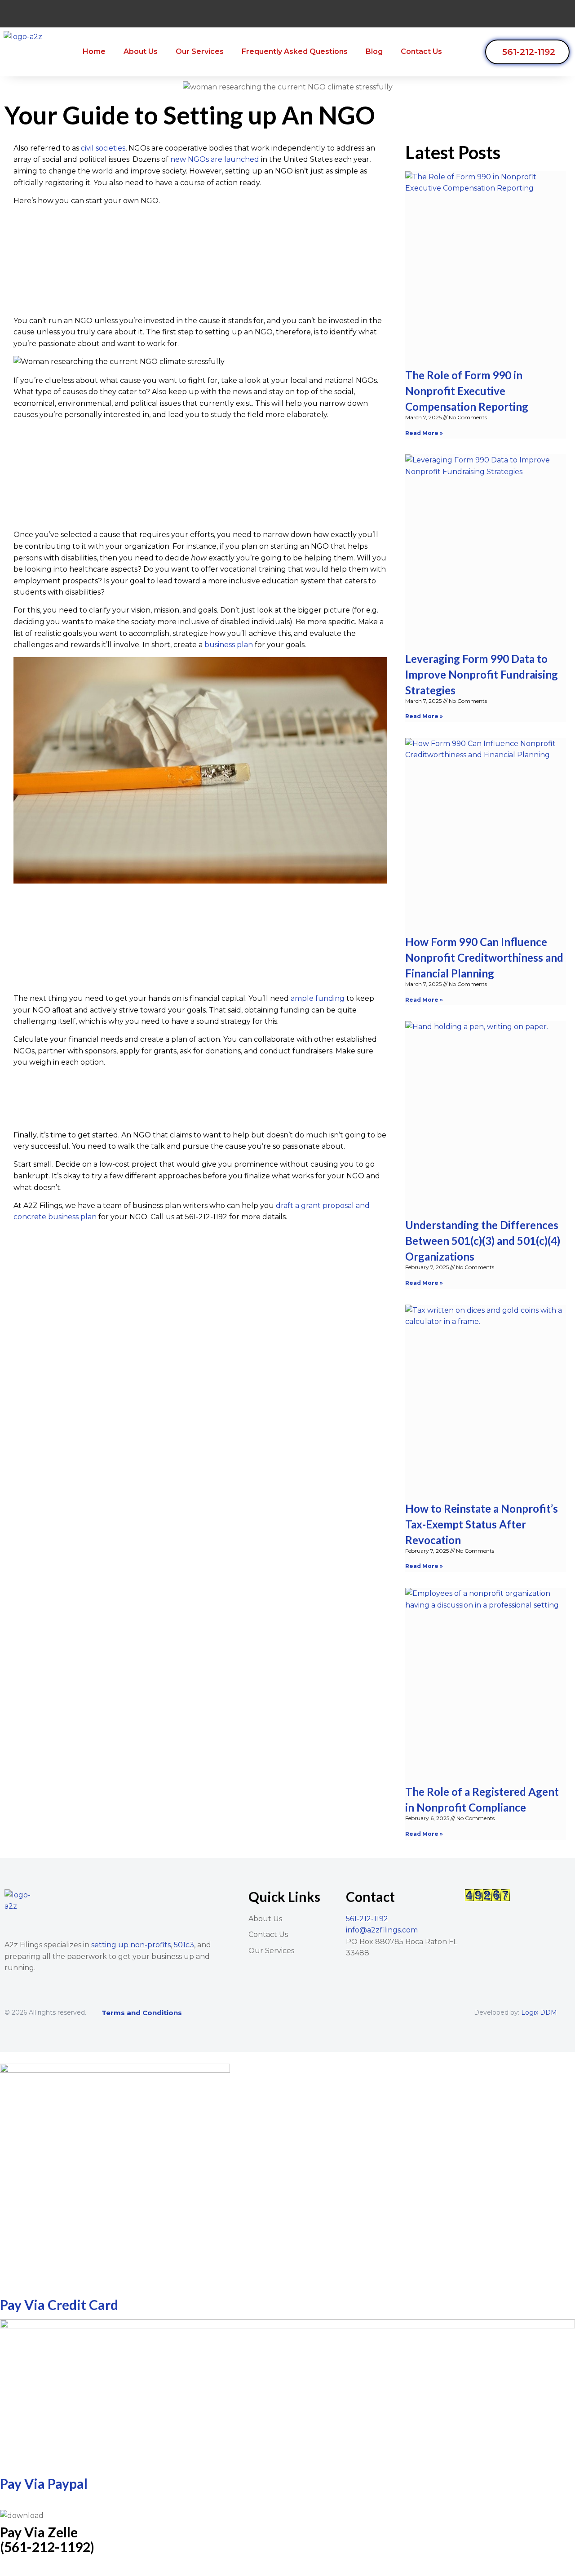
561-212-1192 (367, 1919)
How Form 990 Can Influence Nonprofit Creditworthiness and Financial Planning (484, 957)
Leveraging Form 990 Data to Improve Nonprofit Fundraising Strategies (482, 674)
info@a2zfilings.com (382, 1930)
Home (94, 51)
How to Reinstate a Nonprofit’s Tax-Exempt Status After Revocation (482, 1524)
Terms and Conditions (142, 2013)
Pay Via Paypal (44, 2483)
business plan (229, 645)
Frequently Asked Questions (295, 51)
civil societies (103, 148)
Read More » (424, 433)
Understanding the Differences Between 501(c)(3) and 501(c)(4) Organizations (483, 1241)
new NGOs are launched (215, 159)
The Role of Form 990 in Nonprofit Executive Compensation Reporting (467, 391)
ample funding (318, 998)
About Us (141, 51)
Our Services (200, 51)
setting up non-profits (131, 1945)
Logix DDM (539, 2012)
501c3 (184, 1945)
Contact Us (421, 51)
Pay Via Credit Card (59, 2305)
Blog (374, 51)
